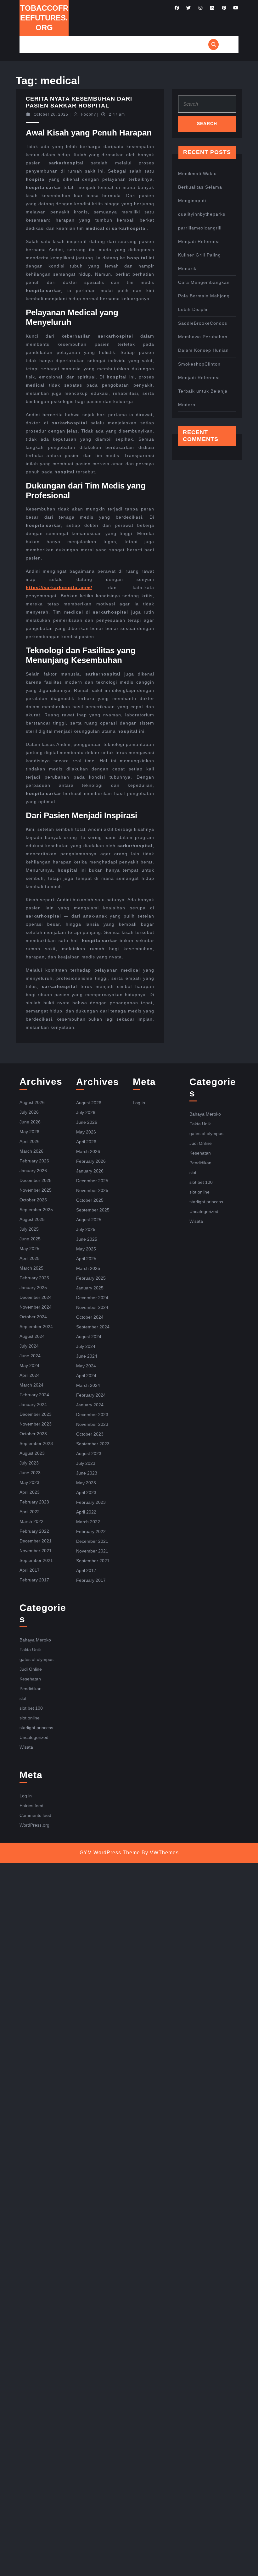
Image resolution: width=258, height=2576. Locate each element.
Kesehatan (30, 1679)
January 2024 (33, 1404)
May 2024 (29, 1365)
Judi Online (31, 1669)
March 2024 (31, 1385)
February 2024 (34, 1395)
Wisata (26, 1747)
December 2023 (36, 1414)
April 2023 (30, 1492)
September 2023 (36, 1443)
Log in (26, 1796)
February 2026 (34, 1161)
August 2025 (32, 1219)
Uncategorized (34, 1737)
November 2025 (36, 1190)
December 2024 (36, 1297)
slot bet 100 (31, 1708)
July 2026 (29, 1112)
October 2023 (33, 1434)
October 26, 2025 (51, 114)
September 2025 (36, 1210)
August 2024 (32, 1336)
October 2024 (33, 1317)
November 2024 (36, 1307)
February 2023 (34, 1502)
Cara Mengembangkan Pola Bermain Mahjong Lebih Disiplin (204, 296)
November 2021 (36, 1551)
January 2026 (33, 1171)
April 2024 (30, 1375)
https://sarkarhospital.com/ (59, 587)
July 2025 (29, 1229)
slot (23, 1698)
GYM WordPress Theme (110, 1853)
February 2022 (34, 1531)
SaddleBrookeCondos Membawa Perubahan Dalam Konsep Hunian (203, 337)
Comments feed (35, 1815)
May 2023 (29, 1482)
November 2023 (36, 1424)
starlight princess (36, 1728)
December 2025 (36, 1180)
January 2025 (33, 1288)
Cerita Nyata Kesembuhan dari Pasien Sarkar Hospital (79, 102)
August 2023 (32, 1453)
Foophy (89, 114)
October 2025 (33, 1200)
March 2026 (31, 1151)
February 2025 (34, 1278)
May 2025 (29, 1249)
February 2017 (34, 1580)
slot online (30, 1718)
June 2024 (30, 1356)
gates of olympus (36, 1659)
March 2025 (31, 1268)
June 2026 (30, 1122)
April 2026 (30, 1141)
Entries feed (31, 1806)
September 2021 (36, 1560)
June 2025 (30, 1239)
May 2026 (29, 1132)
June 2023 (30, 1473)
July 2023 (29, 1463)
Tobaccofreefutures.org (44, 18)
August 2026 (32, 1102)
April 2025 (30, 1258)
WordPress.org (34, 1825)
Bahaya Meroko (35, 1640)
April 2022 (30, 1512)
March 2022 (31, 1521)
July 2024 (29, 1346)
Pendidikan (31, 1689)
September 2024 (36, 1327)
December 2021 (36, 1541)
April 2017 (30, 1570)
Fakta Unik (30, 1650)
